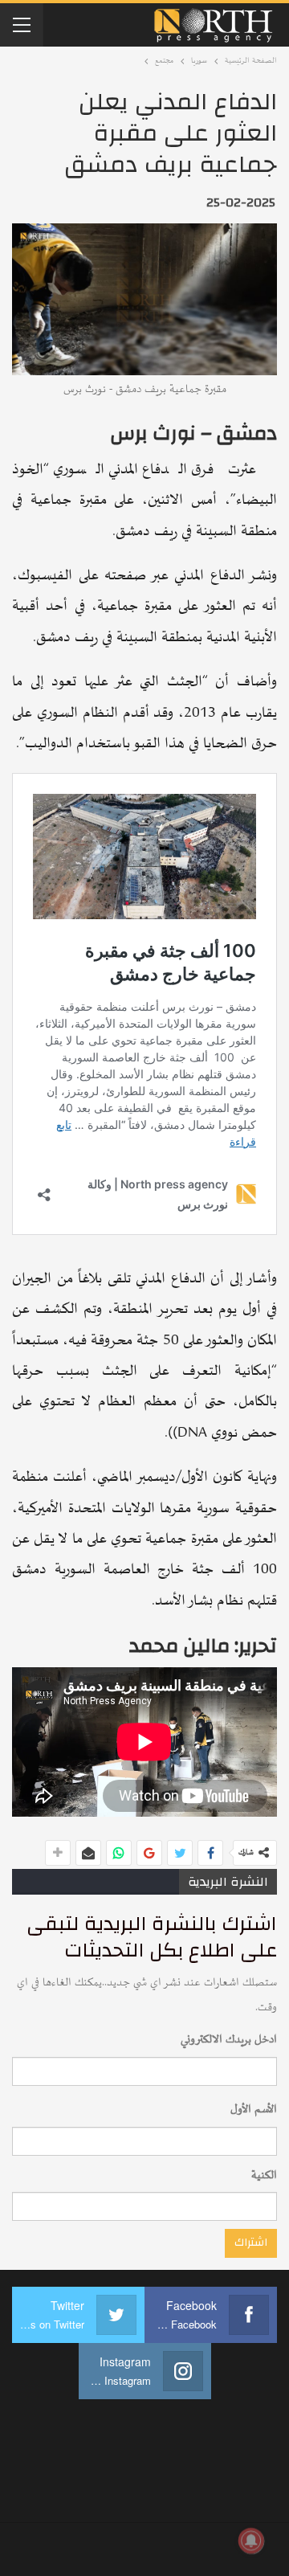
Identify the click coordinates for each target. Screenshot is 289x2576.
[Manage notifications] (251, 2541)
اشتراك (251, 2243)
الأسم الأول (254, 2110)
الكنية (264, 2175)
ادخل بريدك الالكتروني (229, 2040)
